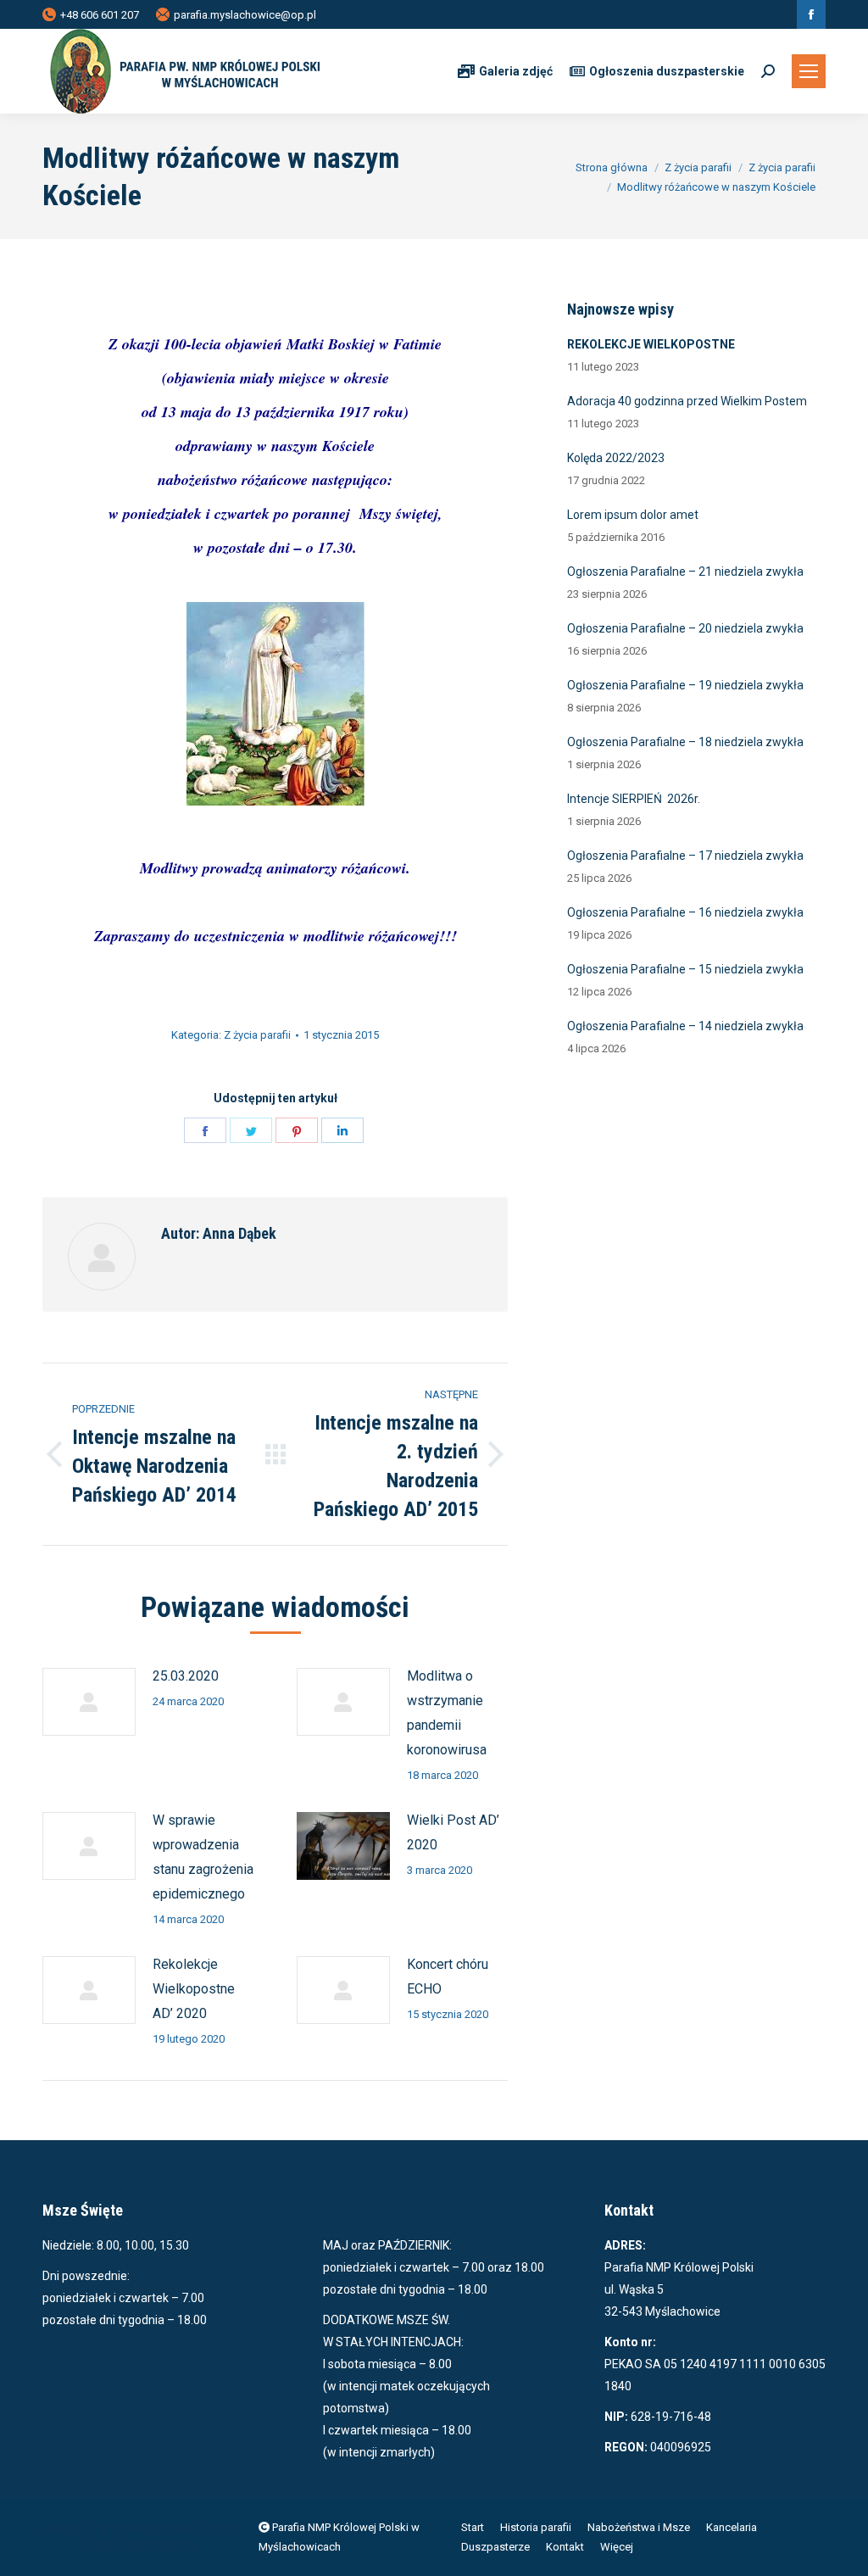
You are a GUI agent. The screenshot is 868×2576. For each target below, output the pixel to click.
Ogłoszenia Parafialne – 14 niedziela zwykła (685, 1026)
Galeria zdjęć (516, 71)
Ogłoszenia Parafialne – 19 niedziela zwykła (685, 685)
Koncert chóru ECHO (448, 1977)
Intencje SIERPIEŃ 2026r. (634, 799)
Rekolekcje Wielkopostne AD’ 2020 (194, 1989)
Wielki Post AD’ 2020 (453, 1832)
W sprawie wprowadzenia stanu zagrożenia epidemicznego (203, 1857)
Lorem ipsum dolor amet (633, 515)
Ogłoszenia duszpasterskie (667, 71)
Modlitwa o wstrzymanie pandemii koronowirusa (447, 1713)
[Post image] (89, 1702)
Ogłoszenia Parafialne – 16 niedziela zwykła (685, 912)
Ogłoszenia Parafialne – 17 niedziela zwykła (685, 856)
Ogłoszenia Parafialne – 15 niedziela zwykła (685, 969)
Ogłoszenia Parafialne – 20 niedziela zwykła (685, 628)
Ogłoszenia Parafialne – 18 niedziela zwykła (685, 742)
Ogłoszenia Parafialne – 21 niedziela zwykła (685, 572)
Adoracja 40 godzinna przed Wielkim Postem (687, 401)
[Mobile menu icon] (809, 71)
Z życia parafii (257, 1035)
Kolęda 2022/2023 (616, 458)
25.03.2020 (186, 1676)
